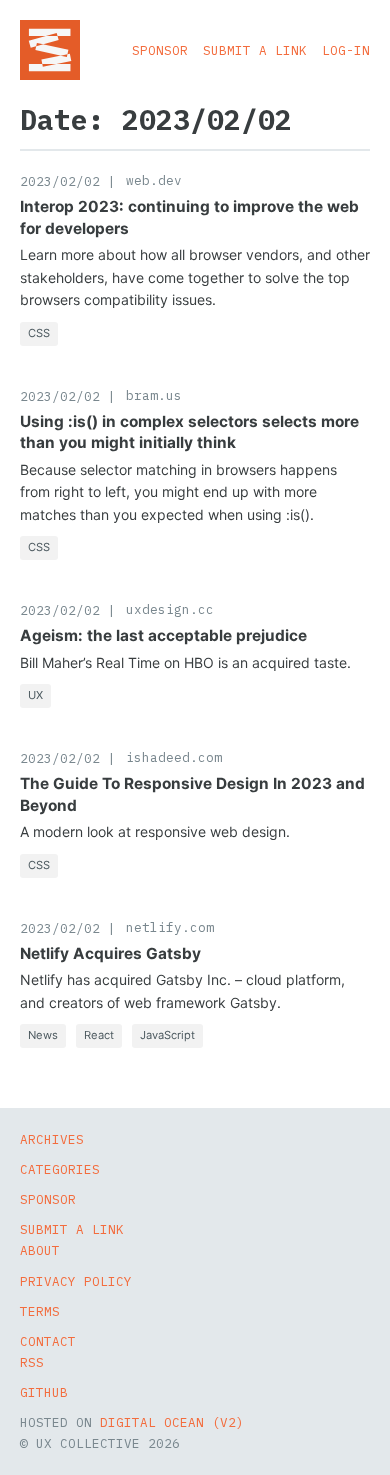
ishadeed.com (174, 757)
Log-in (346, 50)
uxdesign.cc (170, 609)
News (43, 1035)
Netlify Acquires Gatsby (110, 953)
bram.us (154, 395)
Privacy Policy (76, 1281)
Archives (52, 1139)
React (99, 1035)
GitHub (44, 1392)
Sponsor (160, 50)
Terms (40, 1311)
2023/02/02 (60, 181)
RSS (32, 1362)
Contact (48, 1341)
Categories (60, 1169)
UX (35, 695)
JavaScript (167, 1035)
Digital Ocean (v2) (172, 1422)
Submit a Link (255, 50)
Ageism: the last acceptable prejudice (163, 635)
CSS (39, 333)
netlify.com (170, 927)
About (40, 1250)
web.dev (154, 180)
